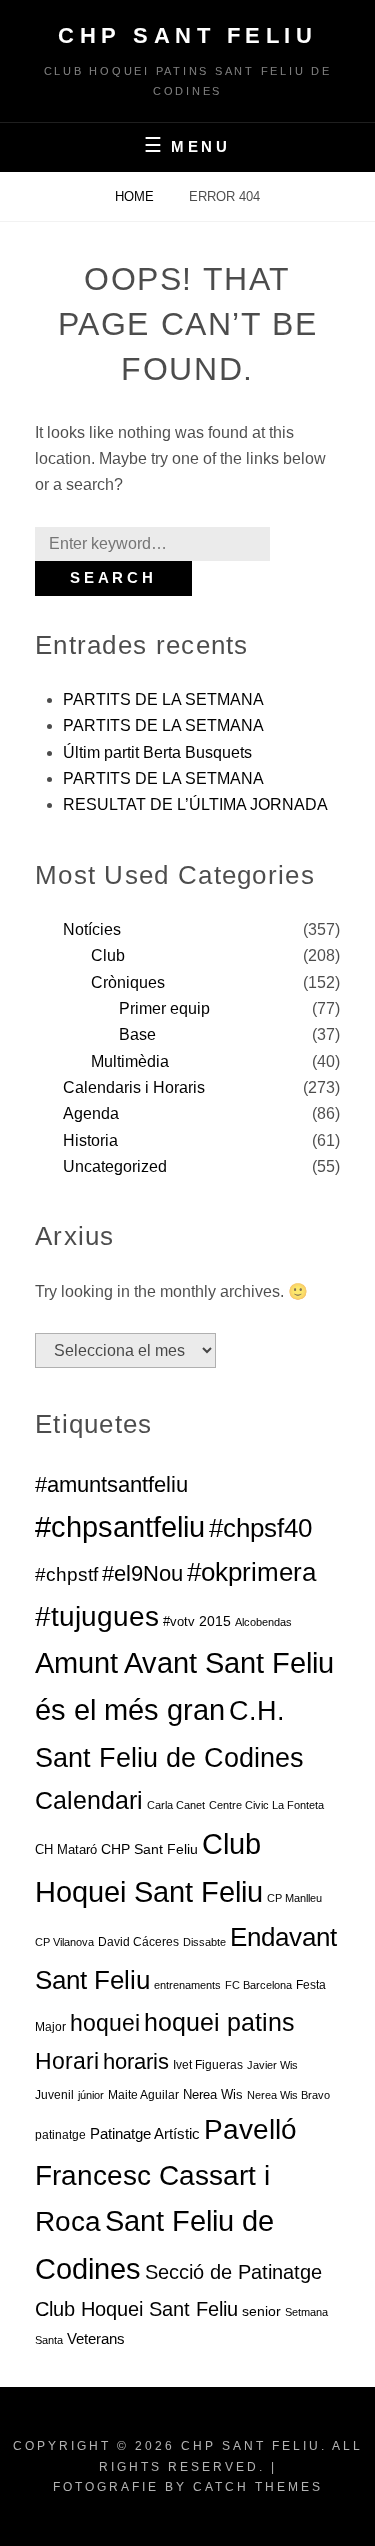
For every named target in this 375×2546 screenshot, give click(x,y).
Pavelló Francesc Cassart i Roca (166, 2175)
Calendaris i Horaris (134, 1087)
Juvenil (54, 2095)
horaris (136, 2061)
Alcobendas (263, 1622)
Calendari (89, 1800)
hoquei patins (219, 2022)
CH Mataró (66, 1849)
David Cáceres (138, 1942)
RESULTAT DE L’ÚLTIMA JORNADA (195, 804)
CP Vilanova (64, 1942)
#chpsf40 (260, 1528)
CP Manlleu (294, 1898)
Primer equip (164, 1008)
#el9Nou (142, 1573)
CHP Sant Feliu (187, 35)
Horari (67, 2061)
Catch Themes (258, 2487)
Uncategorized (115, 1166)
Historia (90, 1140)
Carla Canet (176, 1805)
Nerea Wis (213, 2094)
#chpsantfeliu (120, 1526)
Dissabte (204, 1942)
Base (137, 1034)
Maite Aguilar (143, 2095)
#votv (179, 1622)
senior (261, 2311)
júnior (91, 2095)
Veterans (96, 2338)
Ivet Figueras (208, 2065)
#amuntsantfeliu (111, 1484)
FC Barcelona (258, 1985)
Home (136, 196)
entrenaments (187, 1985)
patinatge (60, 2135)
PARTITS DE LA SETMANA (163, 699)
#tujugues (97, 1616)
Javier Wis (272, 2065)
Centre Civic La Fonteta (266, 1805)
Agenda (91, 1113)
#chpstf (66, 1574)
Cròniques (128, 982)
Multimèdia (130, 1061)
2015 (215, 1621)
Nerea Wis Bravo (288, 2095)
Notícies (92, 929)
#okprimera (251, 1572)
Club (108, 955)
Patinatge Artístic (145, 2134)
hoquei (105, 2023)
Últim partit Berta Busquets (157, 752)
